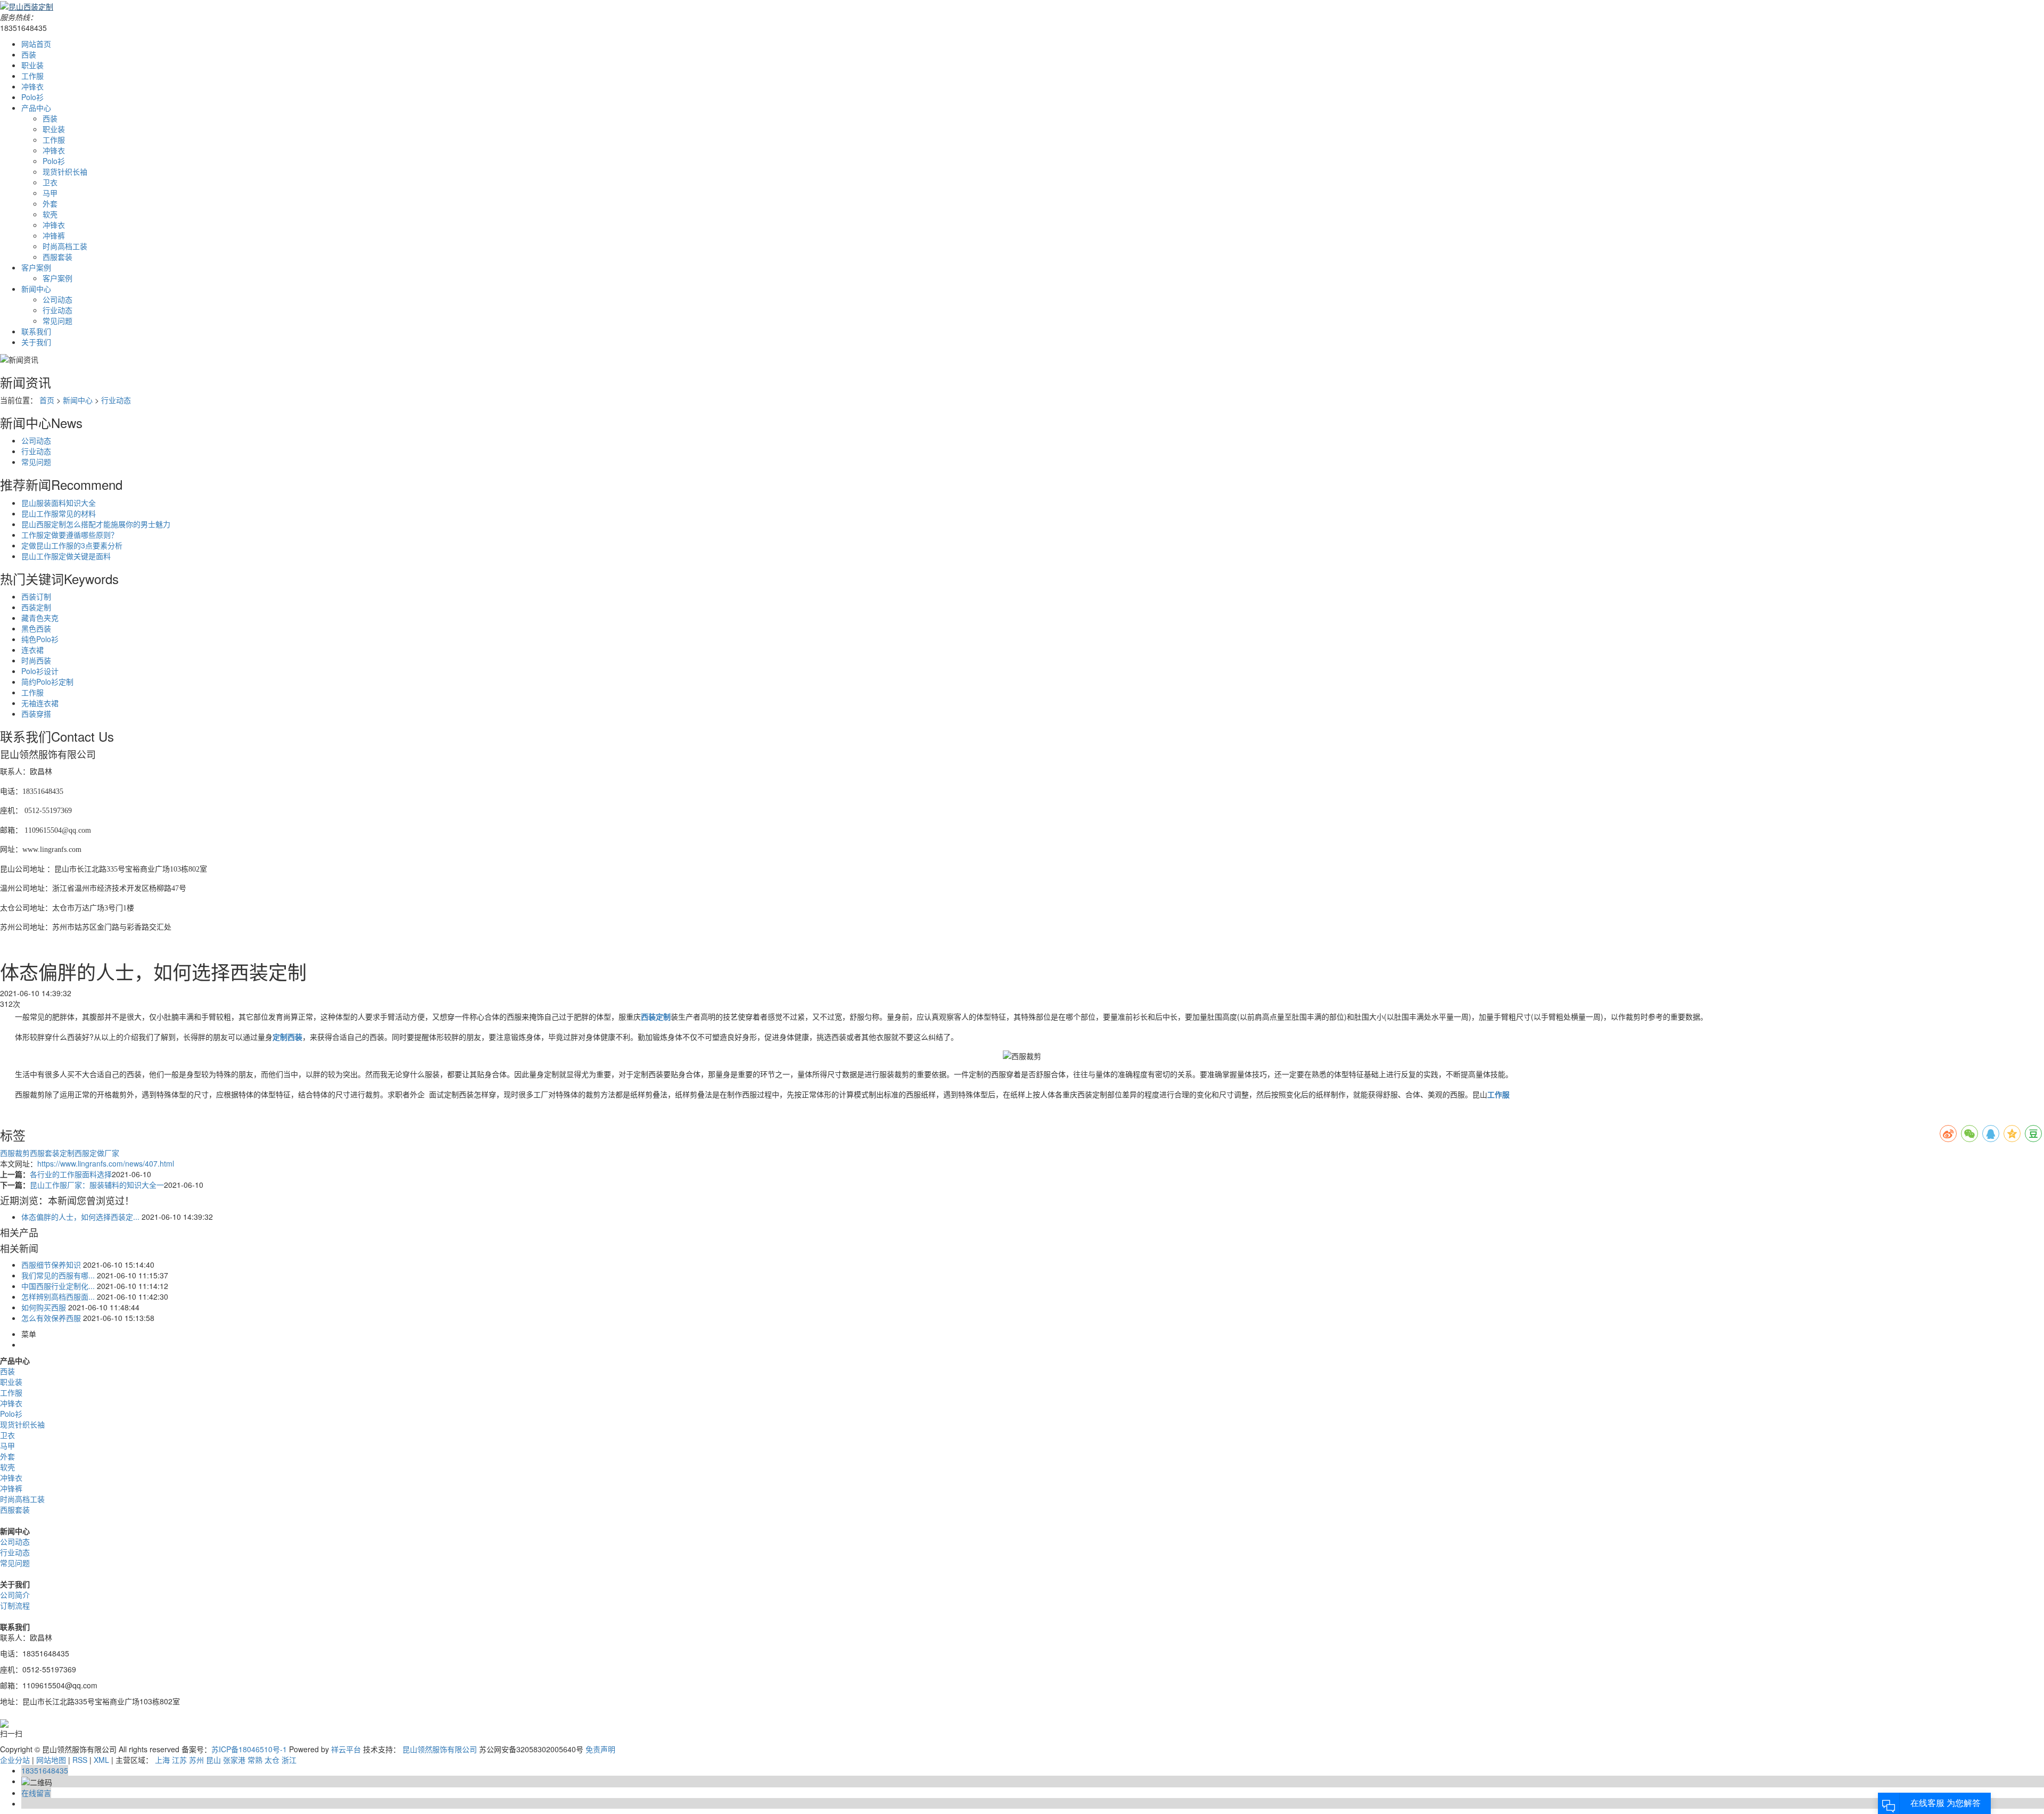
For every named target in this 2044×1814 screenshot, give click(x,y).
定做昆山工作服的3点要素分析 (72, 545)
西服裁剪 (15, 1153)
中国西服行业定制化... (58, 1286)
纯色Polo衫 (40, 639)
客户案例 (36, 267)
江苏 (179, 1760)
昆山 (213, 1760)
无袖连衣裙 (40, 703)
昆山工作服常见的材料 (59, 513)
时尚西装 (36, 660)
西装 (29, 54)
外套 (50, 203)
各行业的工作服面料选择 (71, 1174)
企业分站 (15, 1760)
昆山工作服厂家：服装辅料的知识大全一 (97, 1185)
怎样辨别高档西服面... (58, 1296)
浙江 (289, 1760)
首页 (47, 400)
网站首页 (36, 44)
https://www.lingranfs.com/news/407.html (106, 1163)
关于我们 (36, 342)
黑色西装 (36, 628)
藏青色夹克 (40, 618)
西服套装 (57, 257)
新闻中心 (36, 289)
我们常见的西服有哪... (58, 1275)
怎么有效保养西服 (51, 1318)
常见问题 (57, 321)
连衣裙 (32, 650)
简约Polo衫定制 (47, 682)
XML (101, 1760)
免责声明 (600, 1749)
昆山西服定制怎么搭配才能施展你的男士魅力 (96, 524)
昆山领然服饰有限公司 (440, 1749)
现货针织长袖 (65, 171)
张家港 (234, 1760)
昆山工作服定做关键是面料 (66, 556)
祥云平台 (346, 1749)
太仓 (272, 1760)
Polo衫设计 (40, 671)
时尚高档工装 (65, 246)
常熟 (255, 1760)
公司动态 (57, 299)
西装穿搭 (36, 713)
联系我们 (36, 331)
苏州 (196, 1760)
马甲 (50, 193)
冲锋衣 (32, 86)
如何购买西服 (44, 1307)
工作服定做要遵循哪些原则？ (70, 535)
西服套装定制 (52, 1153)
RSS (80, 1760)
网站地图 (51, 1760)
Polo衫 (32, 97)
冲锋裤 (54, 235)
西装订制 (36, 596)
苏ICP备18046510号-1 (249, 1749)
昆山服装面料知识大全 (59, 503)
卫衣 (50, 182)
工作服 (32, 76)
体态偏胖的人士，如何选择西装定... (80, 1217)
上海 (162, 1760)
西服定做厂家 (97, 1153)
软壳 (50, 214)
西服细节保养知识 (51, 1265)
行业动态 (57, 310)
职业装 (32, 65)
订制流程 (15, 1605)
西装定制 (36, 607)
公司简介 (15, 1595)
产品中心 (36, 108)
